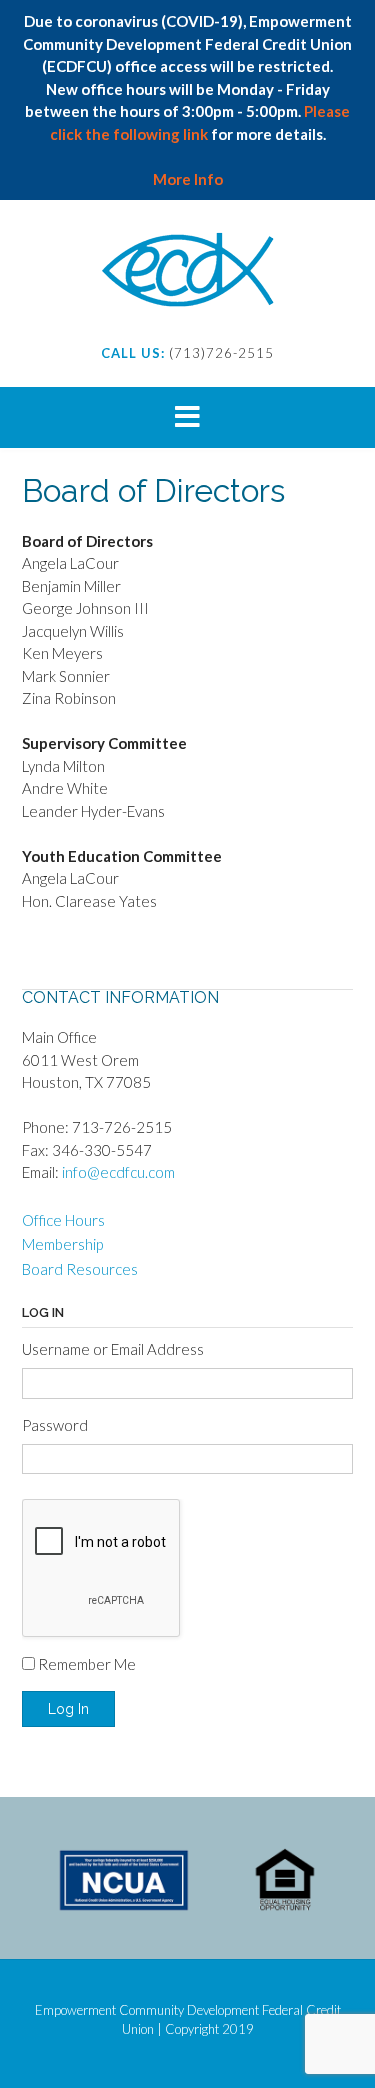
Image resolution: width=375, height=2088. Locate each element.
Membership (62, 1244)
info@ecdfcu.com (118, 1172)
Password (55, 1425)
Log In (68, 1709)
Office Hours (63, 1220)
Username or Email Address (113, 1349)
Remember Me (87, 1664)
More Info (188, 179)
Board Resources (80, 1269)
